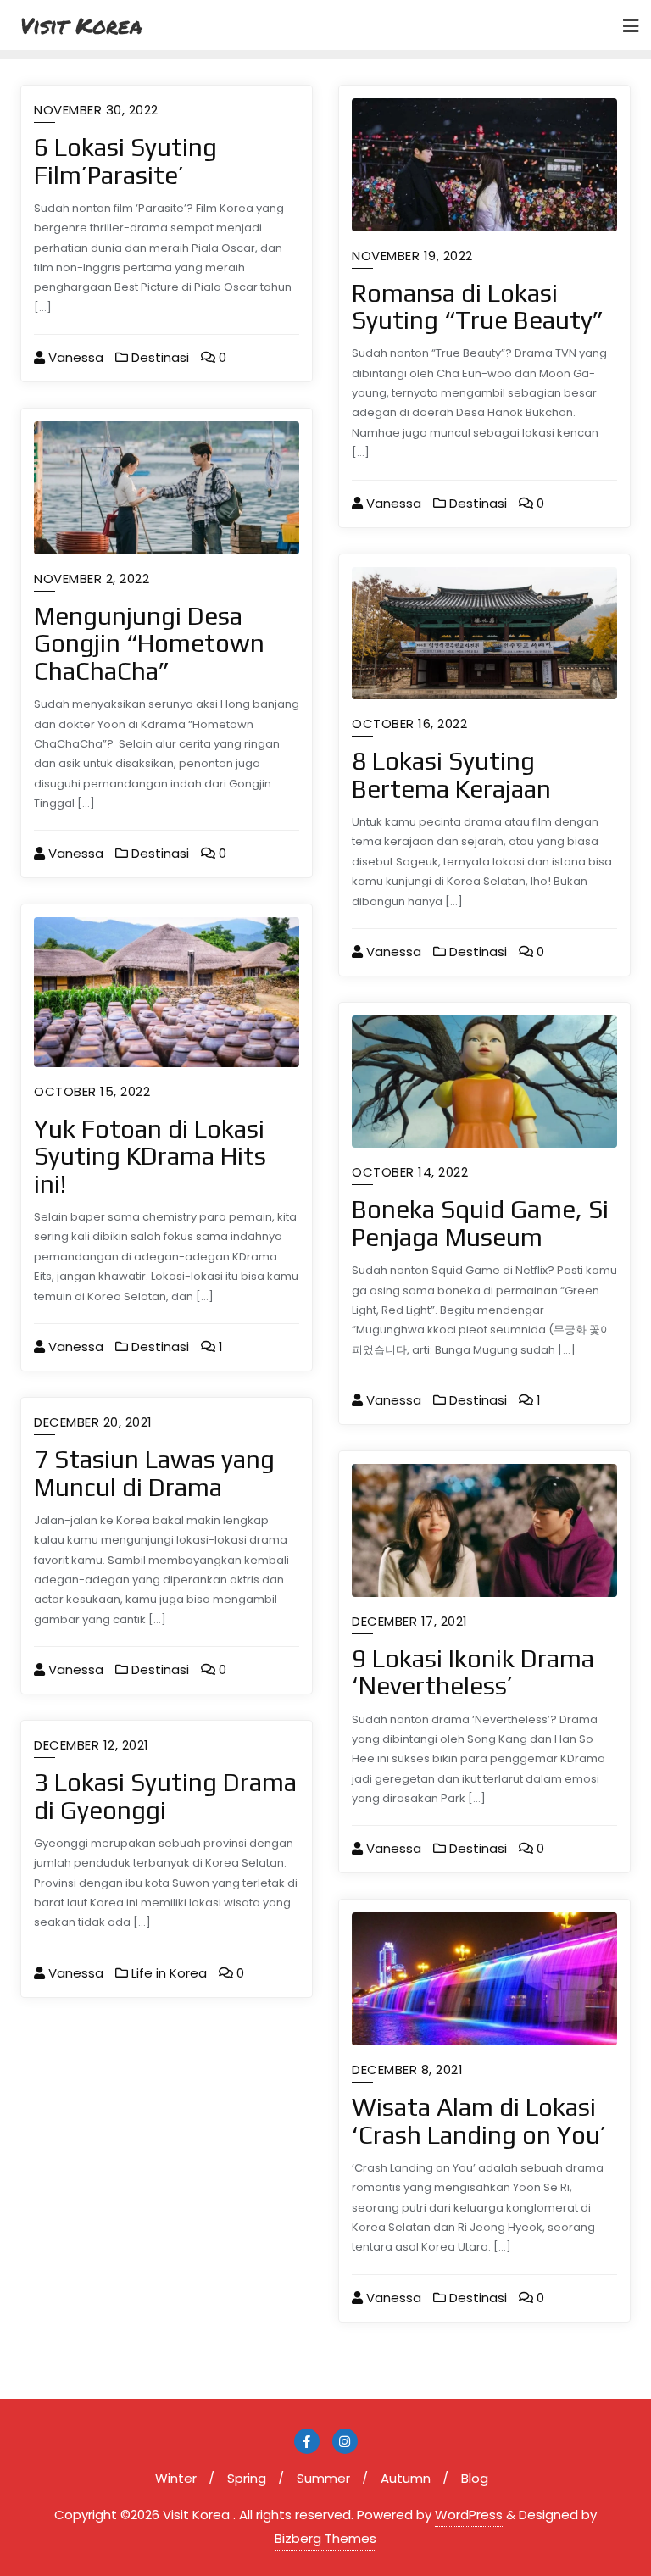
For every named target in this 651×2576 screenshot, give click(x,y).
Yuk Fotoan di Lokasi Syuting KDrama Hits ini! (150, 1156)
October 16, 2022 (409, 723)
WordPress (469, 2515)
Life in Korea (167, 1973)
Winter (176, 2478)
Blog (475, 2478)
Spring (247, 2478)
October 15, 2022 (92, 1091)
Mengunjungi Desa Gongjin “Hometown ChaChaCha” (149, 643)
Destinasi (159, 357)
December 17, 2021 (410, 1621)
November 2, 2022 (92, 579)
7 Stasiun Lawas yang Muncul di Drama (154, 1473)
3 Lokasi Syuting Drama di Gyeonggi (165, 1796)
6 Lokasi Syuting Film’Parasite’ (125, 161)
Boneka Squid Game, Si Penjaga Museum (480, 1223)
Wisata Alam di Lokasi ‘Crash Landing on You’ (479, 2121)
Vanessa (74, 357)
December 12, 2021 (92, 1745)
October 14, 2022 (410, 1172)
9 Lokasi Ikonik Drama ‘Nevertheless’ (473, 1672)
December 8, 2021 (407, 2070)
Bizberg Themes (325, 2538)
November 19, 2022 (412, 256)
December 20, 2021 (93, 1422)
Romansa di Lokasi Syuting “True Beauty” (478, 307)
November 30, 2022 (96, 110)
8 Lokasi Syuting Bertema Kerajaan (451, 775)
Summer (323, 2478)
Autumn (406, 2478)
